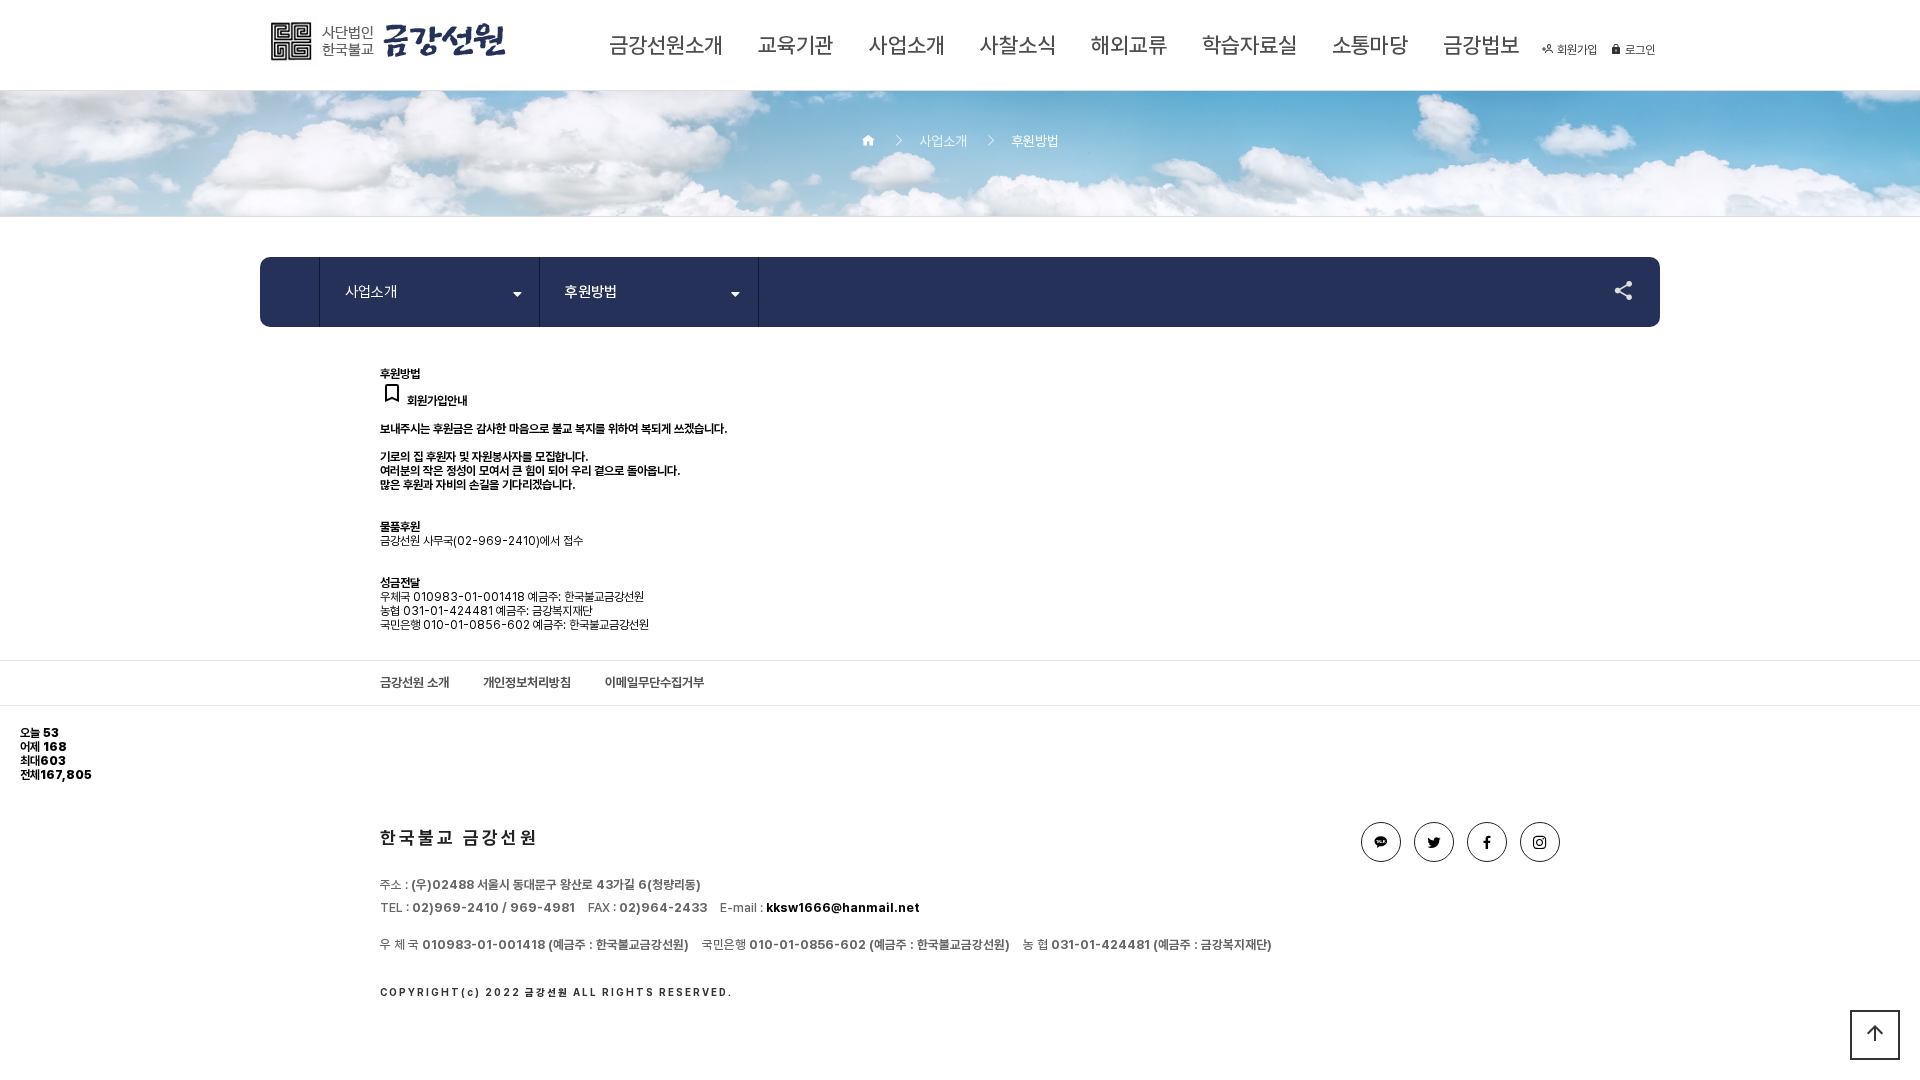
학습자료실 (1249, 45)
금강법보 (1481, 45)
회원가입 (1575, 50)
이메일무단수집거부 (654, 682)
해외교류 (1129, 45)
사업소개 (907, 45)
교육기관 (796, 45)
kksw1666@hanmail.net (843, 907)
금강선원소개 (666, 45)
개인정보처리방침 (527, 682)
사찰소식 (1018, 45)
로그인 (1638, 50)
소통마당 (1370, 45)
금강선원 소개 (414, 682)
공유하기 (1614, 290)
